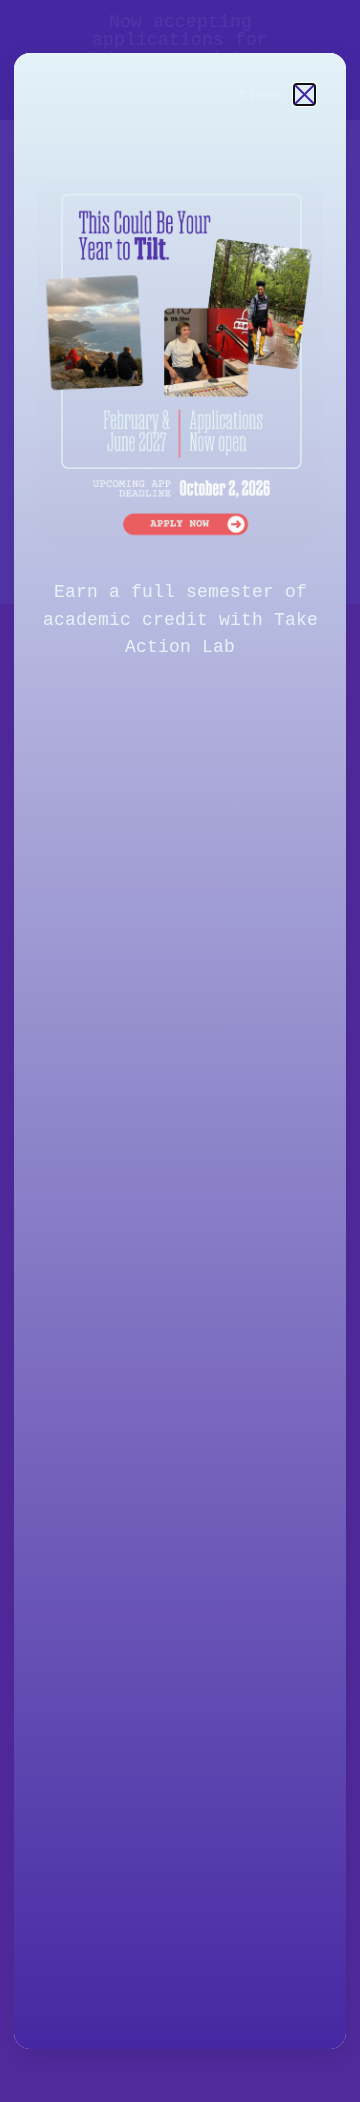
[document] (180, 1051)
